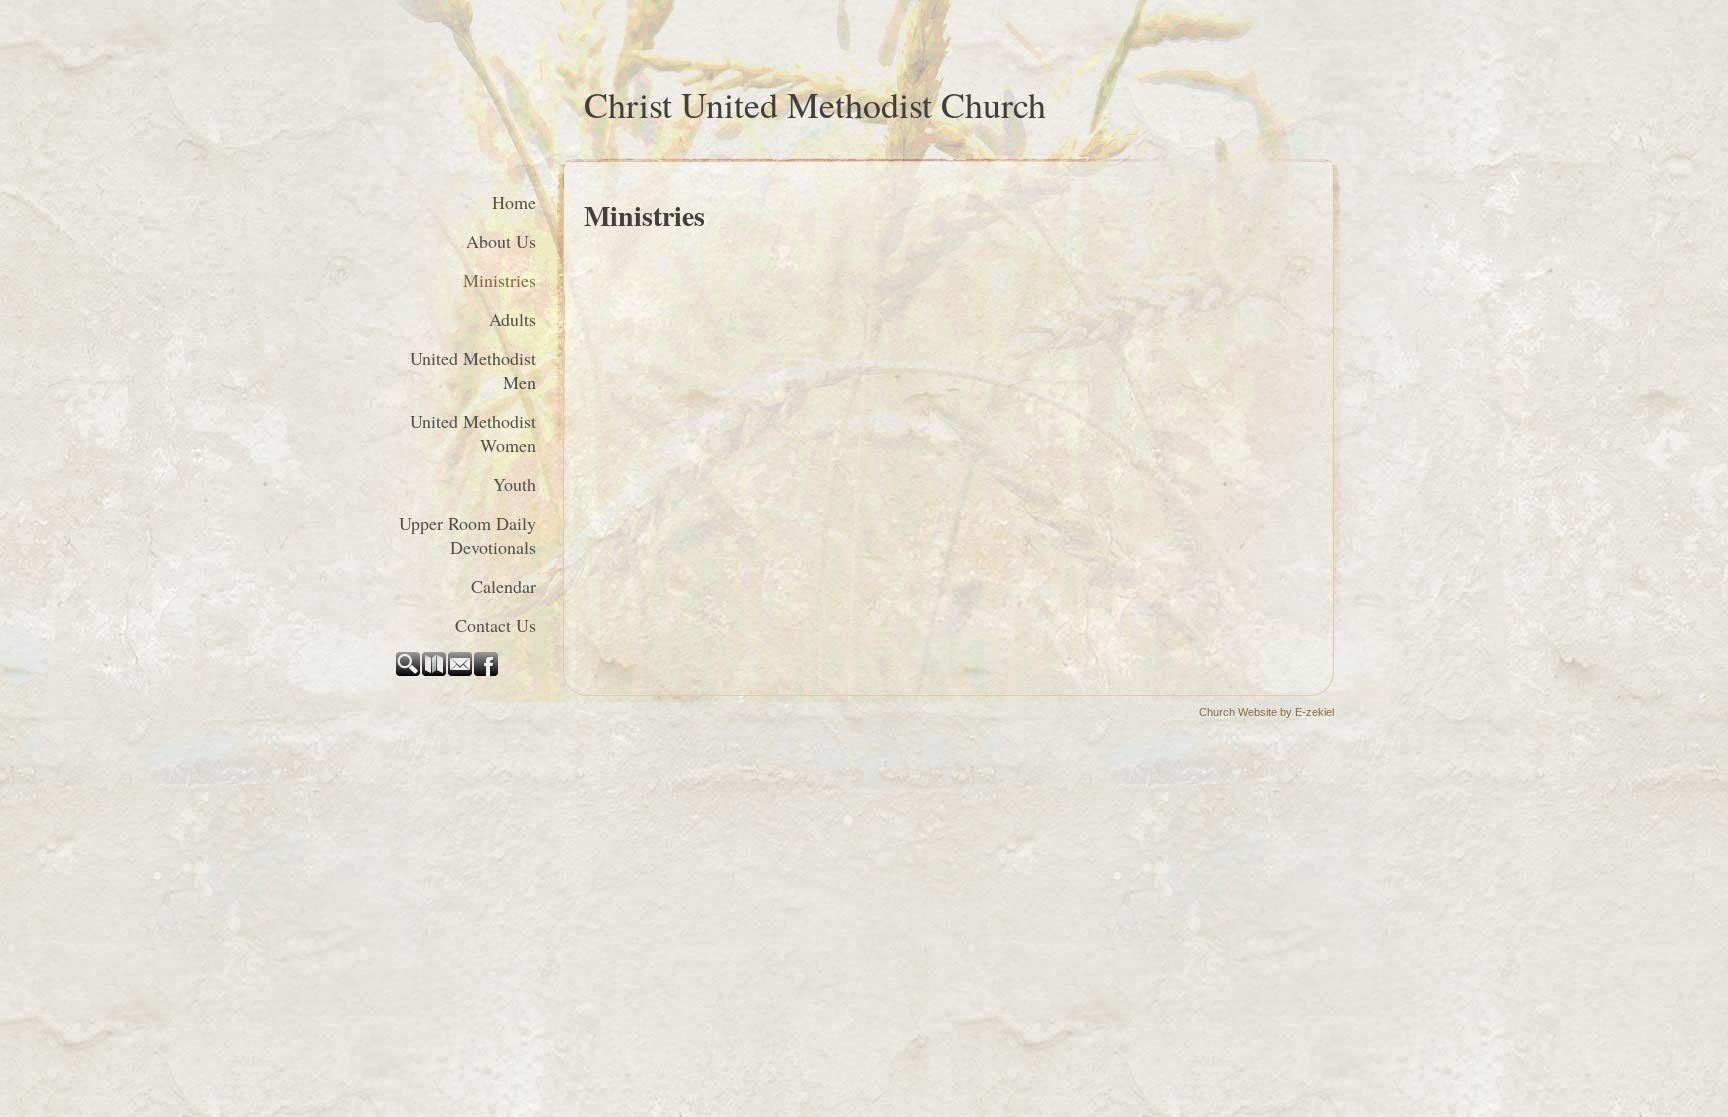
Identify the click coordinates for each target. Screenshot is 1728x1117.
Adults (512, 319)
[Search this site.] (409, 672)
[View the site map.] (435, 672)
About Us (501, 241)
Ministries (499, 280)
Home (514, 202)
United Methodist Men (473, 370)
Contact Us (495, 625)
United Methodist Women (473, 433)
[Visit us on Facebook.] (487, 672)
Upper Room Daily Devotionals (467, 535)
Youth (514, 484)
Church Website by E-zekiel (1266, 712)
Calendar (503, 586)
